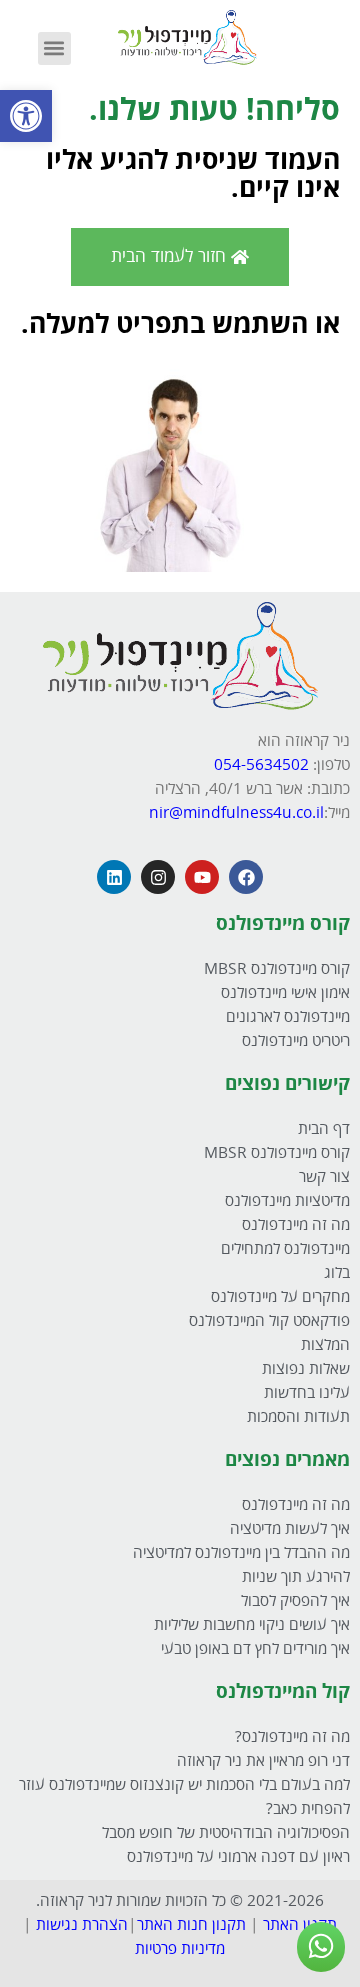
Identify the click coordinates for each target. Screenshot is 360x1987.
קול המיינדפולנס (283, 1692)
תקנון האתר (300, 1925)
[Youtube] (202, 877)
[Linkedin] (114, 877)
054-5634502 (263, 765)
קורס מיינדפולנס (283, 924)
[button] (26, 116)
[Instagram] (158, 877)
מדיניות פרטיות (180, 1949)
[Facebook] (246, 877)
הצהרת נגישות (82, 1925)
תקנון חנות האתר (191, 1925)
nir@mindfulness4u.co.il (236, 813)
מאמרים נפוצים (287, 1460)
